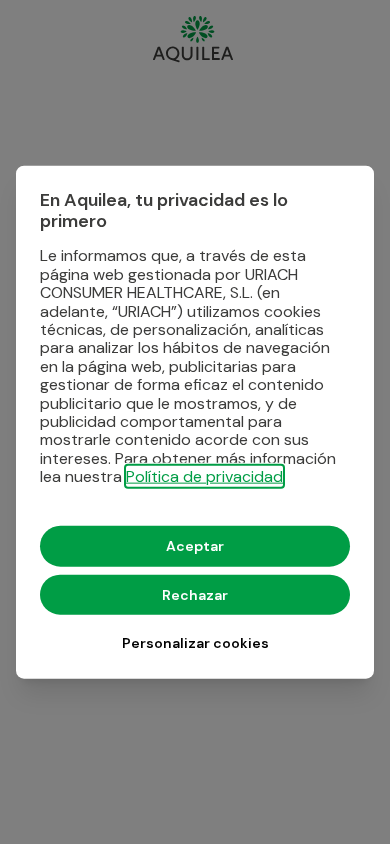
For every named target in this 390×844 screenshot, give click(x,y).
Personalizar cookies (195, 642)
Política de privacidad (204, 476)
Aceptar (195, 546)
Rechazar (195, 594)
